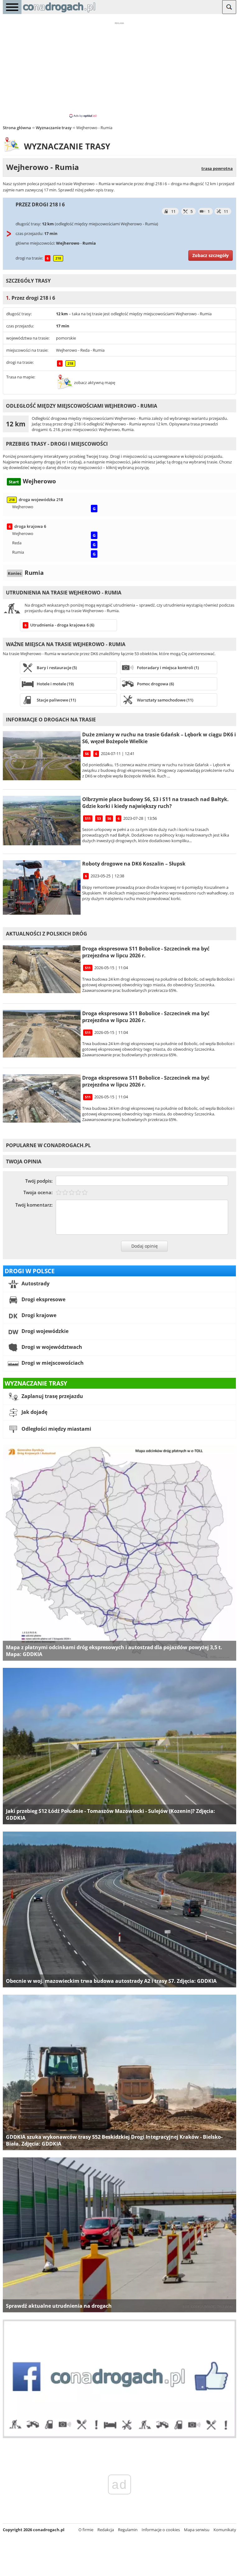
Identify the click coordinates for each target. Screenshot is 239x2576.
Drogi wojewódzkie (44, 1331)
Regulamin (128, 2530)
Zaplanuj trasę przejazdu (52, 1396)
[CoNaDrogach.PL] (59, 12)
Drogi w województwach (51, 1347)
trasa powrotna (217, 168)
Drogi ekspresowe (43, 1299)
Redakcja (106, 2530)
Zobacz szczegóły (211, 255)
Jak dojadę (34, 1412)
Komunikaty (225, 2530)
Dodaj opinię (145, 1246)
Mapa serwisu (197, 2530)
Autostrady (35, 1283)
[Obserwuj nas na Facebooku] (119, 2437)
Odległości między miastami (56, 1429)
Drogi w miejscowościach (52, 1363)
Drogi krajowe (38, 1315)
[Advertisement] (119, 69)
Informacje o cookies (161, 2530)
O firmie (86, 2530)
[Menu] (12, 7)
